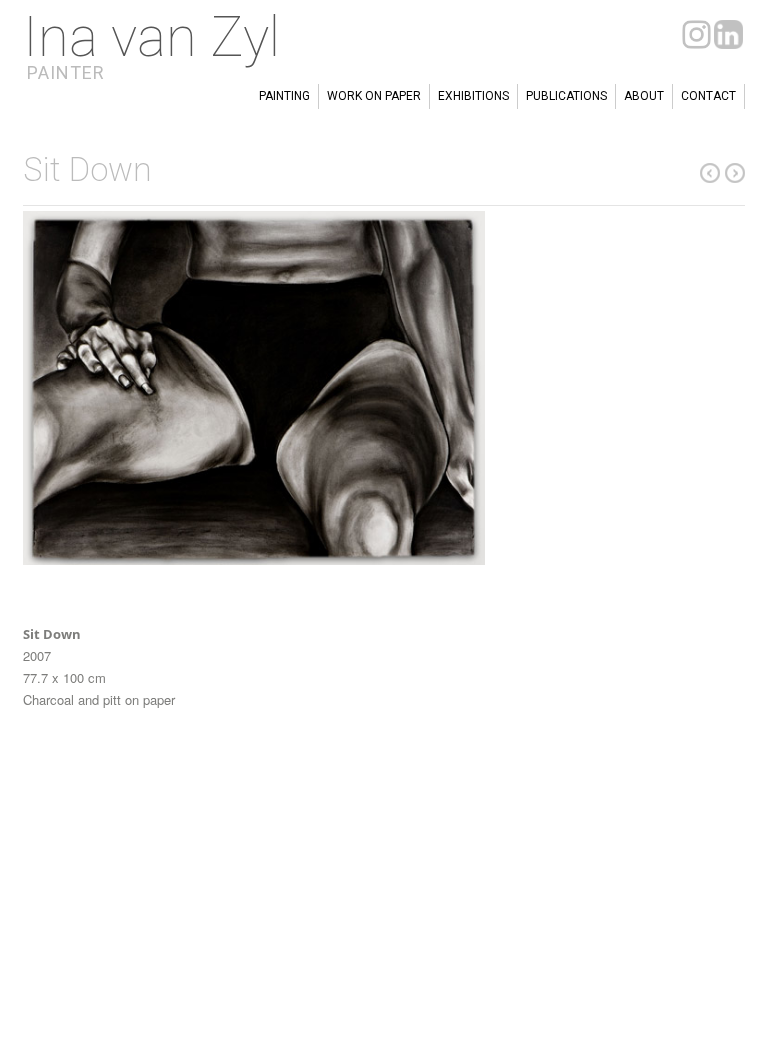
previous (735, 173)
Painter (66, 72)
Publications (566, 96)
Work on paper (374, 96)
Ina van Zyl (151, 37)
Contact (708, 96)
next (710, 173)
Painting (284, 96)
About (644, 96)
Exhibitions (473, 96)
